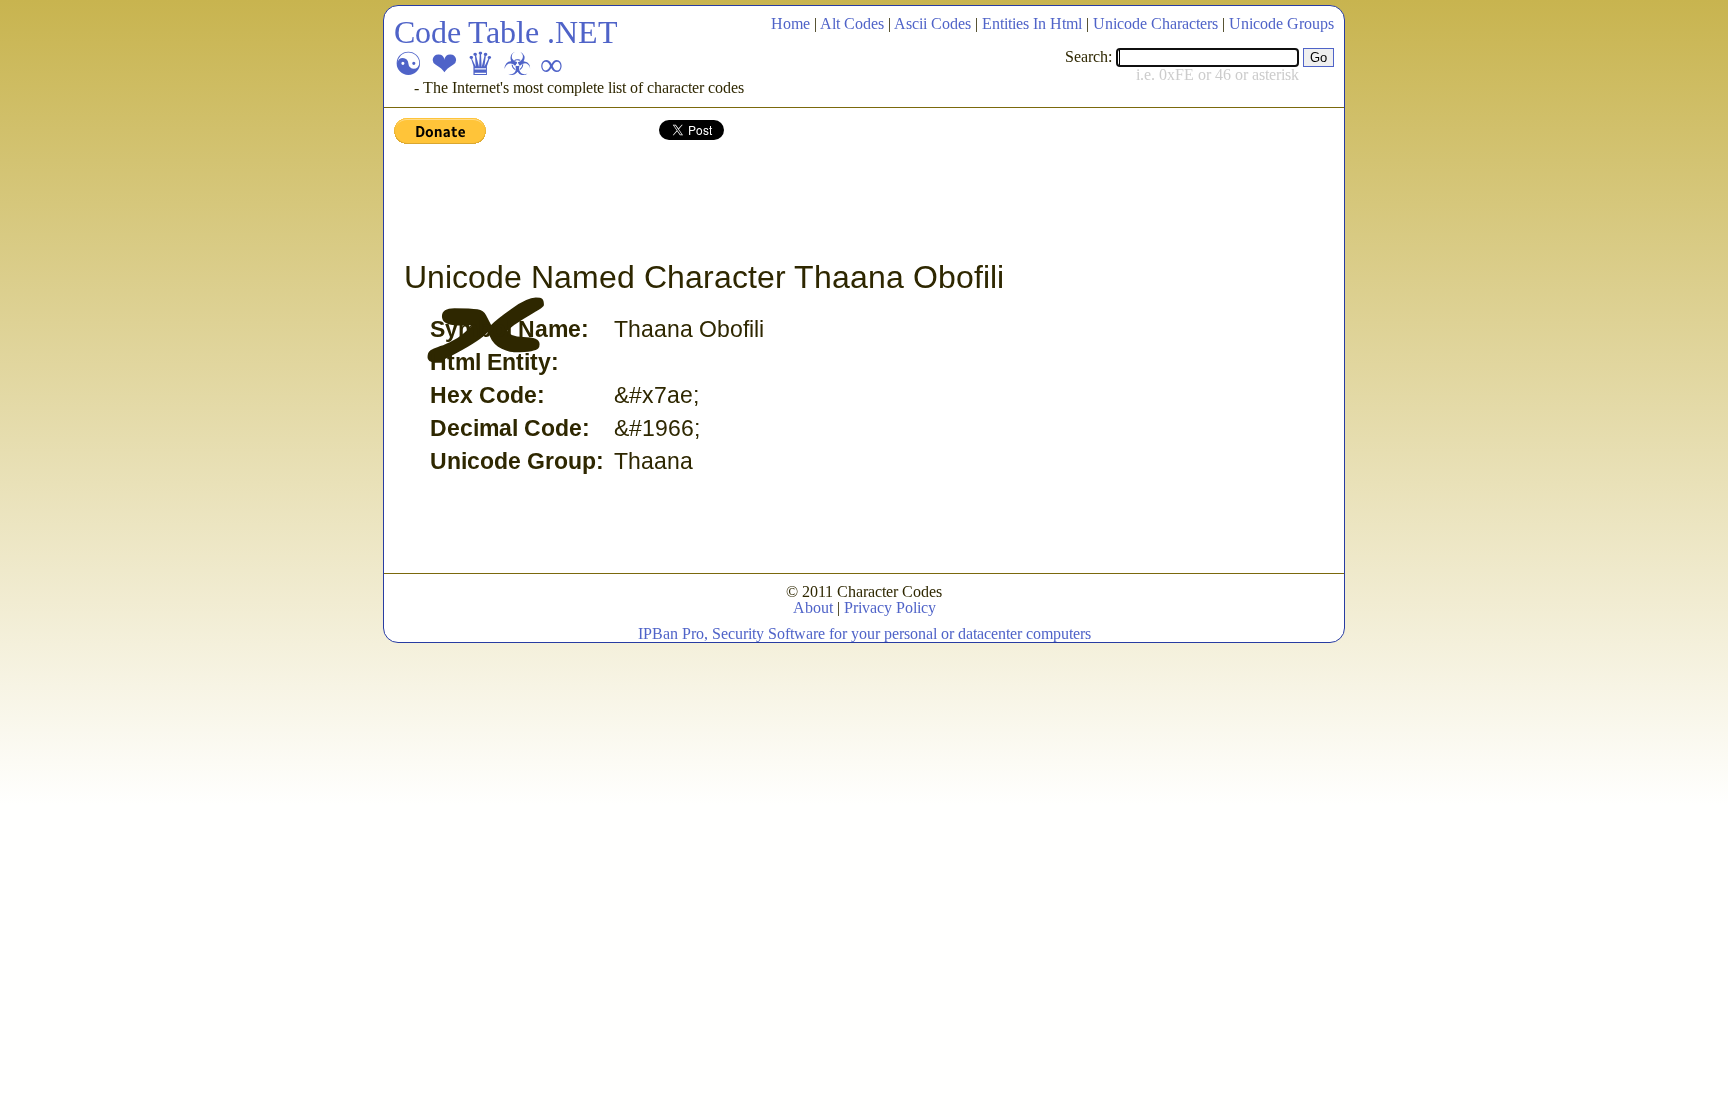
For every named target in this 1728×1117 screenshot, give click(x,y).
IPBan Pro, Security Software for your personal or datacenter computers (864, 633)
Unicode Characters (1155, 23)
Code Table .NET (506, 32)
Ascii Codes (932, 23)
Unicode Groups (1281, 23)
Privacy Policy (890, 607)
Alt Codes (852, 23)
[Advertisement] (758, 203)
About (813, 607)
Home (790, 23)
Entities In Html (1032, 23)
